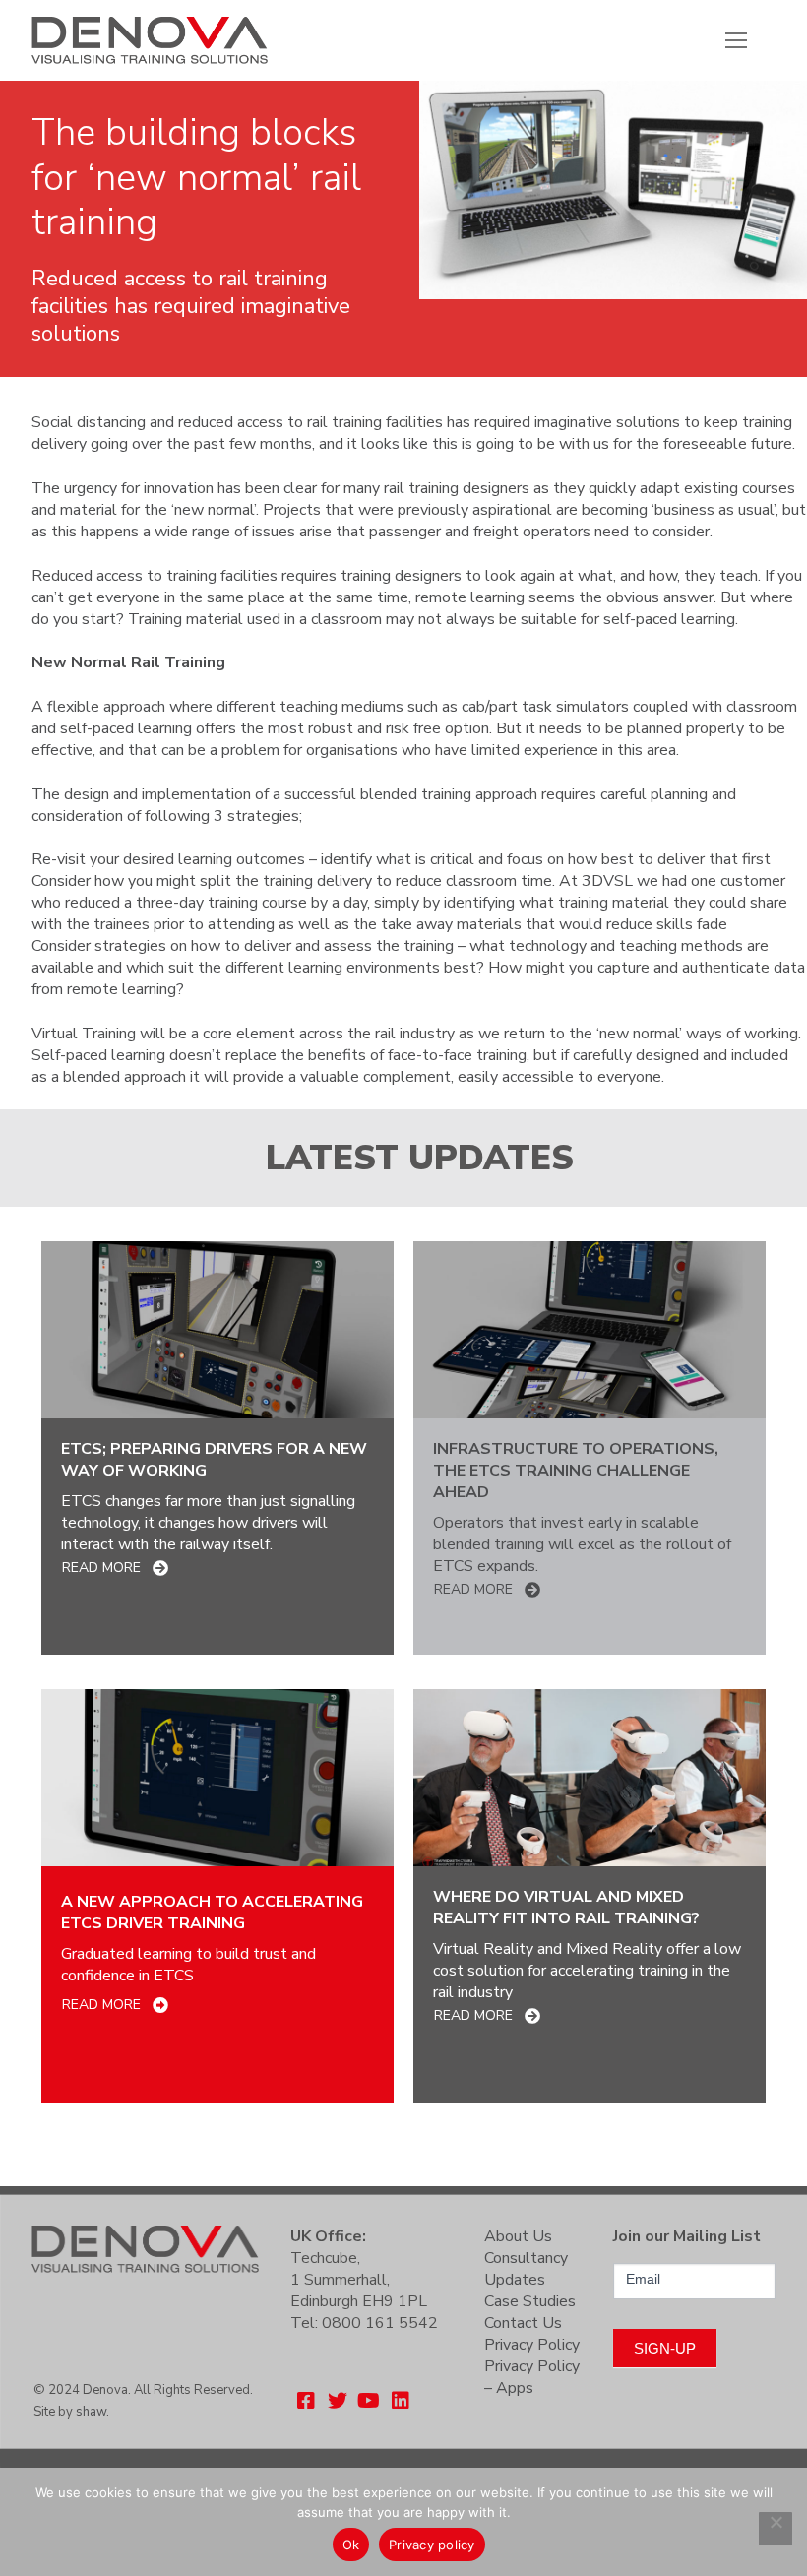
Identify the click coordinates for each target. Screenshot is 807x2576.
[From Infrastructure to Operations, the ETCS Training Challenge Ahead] (590, 1330)
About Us (518, 2236)
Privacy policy (432, 2545)
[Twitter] (338, 2401)
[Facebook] (306, 2401)
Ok (351, 2545)
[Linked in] (401, 2401)
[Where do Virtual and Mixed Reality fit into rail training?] (590, 1778)
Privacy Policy (532, 2345)
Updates (515, 2280)
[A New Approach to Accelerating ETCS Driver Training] (217, 1778)
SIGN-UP (665, 2348)
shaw (91, 2412)
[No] (776, 2529)
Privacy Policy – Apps (532, 2377)
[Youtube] (369, 2401)
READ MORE (101, 1568)
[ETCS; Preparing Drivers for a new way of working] (217, 1330)
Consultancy (526, 2258)
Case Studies (530, 2301)
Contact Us (523, 2323)
